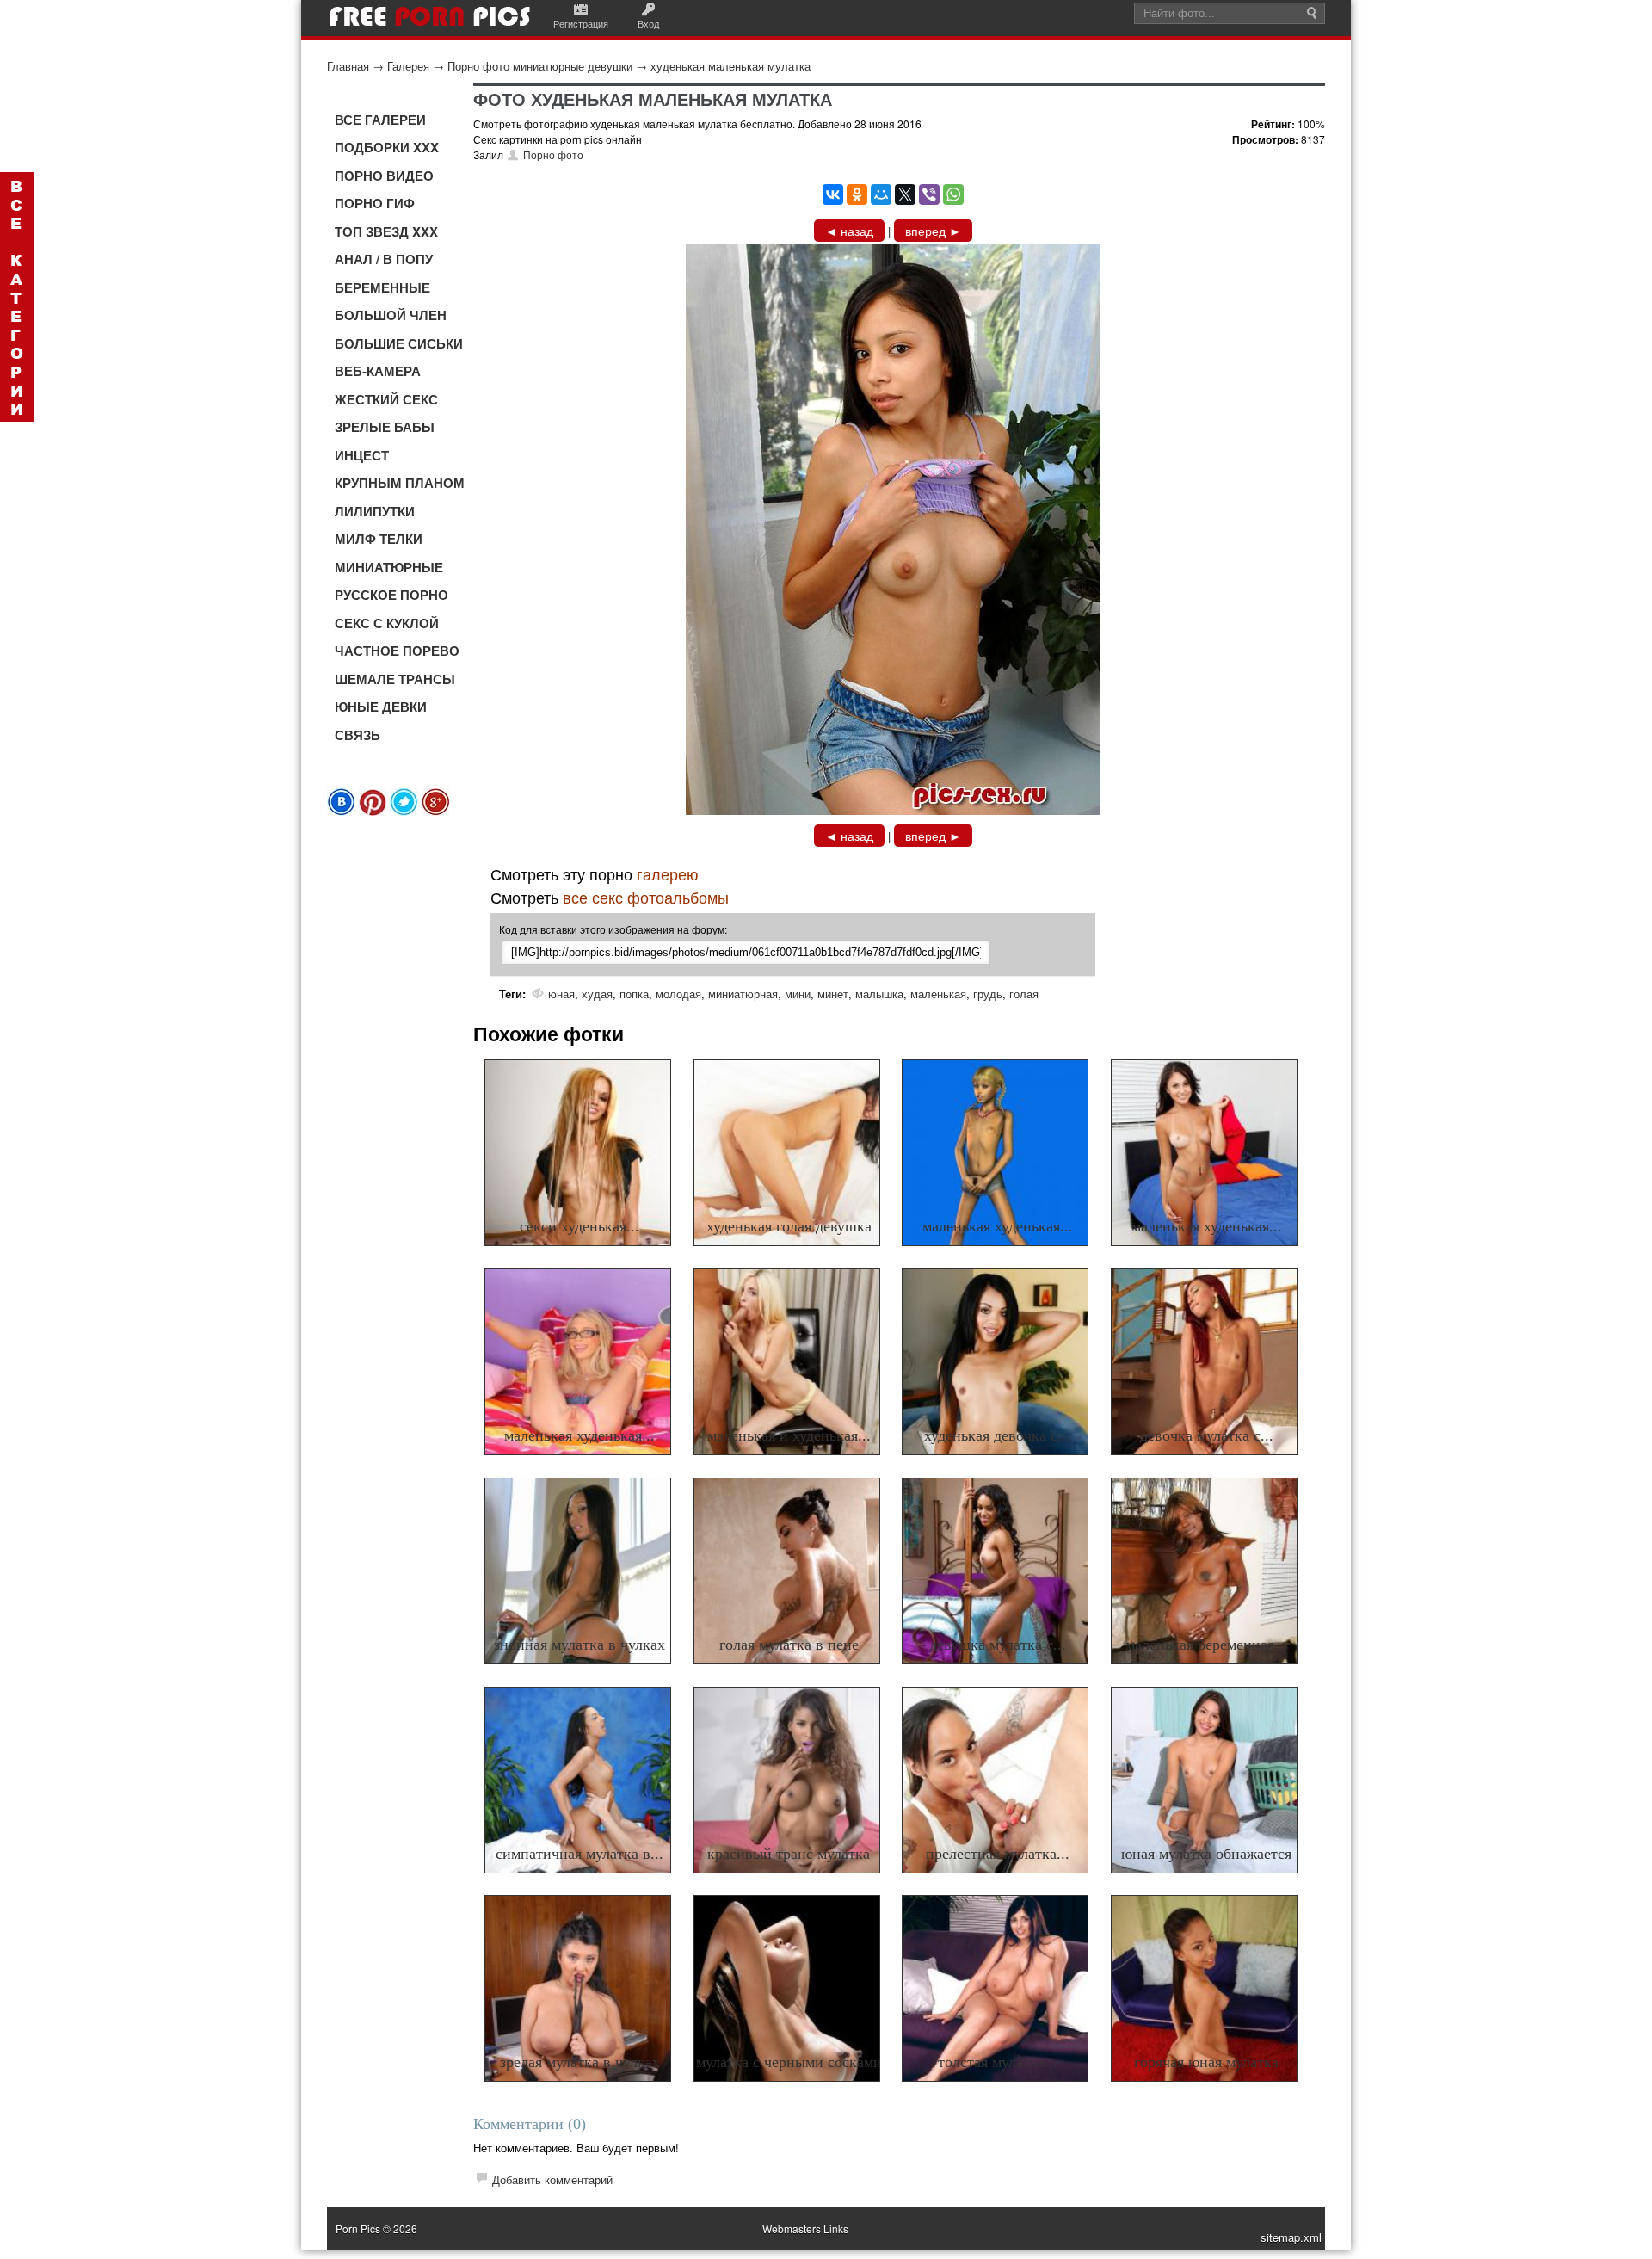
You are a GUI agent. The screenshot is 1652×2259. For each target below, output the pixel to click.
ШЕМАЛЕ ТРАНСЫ (395, 679)
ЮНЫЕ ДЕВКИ (381, 707)
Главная (348, 66)
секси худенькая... (579, 1226)
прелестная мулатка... (998, 1854)
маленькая (938, 994)
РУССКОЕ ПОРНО (391, 595)
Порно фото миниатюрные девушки (540, 66)
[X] (905, 194)
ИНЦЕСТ (362, 455)
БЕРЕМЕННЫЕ (382, 287)
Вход (648, 23)
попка (634, 994)
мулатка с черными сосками (789, 2062)
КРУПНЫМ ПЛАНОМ (400, 483)
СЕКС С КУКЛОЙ (387, 623)
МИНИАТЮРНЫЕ (389, 567)
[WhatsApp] (953, 194)
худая (597, 994)
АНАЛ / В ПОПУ (384, 259)
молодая (678, 994)
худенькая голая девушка (789, 1226)
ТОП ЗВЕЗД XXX (386, 231)
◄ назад (849, 231)
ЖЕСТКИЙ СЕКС (386, 399)
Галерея (408, 66)
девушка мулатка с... (998, 1645)
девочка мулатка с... (1207, 1435)
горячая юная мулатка (1206, 2062)
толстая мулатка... (998, 2062)
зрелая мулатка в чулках (580, 2062)
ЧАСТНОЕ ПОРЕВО (397, 651)
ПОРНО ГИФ (375, 203)
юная (561, 994)
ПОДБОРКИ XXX (387, 147)
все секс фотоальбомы (646, 897)
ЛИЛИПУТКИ (375, 511)
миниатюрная (743, 994)
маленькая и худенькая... (789, 1435)
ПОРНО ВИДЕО (384, 176)
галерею (668, 873)
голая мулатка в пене (789, 1645)
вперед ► (933, 231)
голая (1024, 994)
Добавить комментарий (552, 2179)
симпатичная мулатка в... (579, 1854)
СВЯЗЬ (358, 735)
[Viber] (929, 194)
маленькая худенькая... (998, 1226)
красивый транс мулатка (789, 1854)
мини (798, 994)
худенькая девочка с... (997, 1435)
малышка (879, 994)
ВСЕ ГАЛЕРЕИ (380, 120)
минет (833, 994)
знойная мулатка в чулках (579, 1645)
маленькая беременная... (1206, 1645)
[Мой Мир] (881, 194)
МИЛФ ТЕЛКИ (379, 539)
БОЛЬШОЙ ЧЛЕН (391, 315)
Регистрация (581, 23)
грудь (988, 994)
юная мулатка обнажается (1206, 1854)
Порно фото (553, 154)
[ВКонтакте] (833, 194)
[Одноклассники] (857, 194)
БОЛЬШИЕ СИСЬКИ (399, 343)
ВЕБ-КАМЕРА (378, 371)
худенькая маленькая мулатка (730, 66)
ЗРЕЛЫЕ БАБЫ (385, 427)
